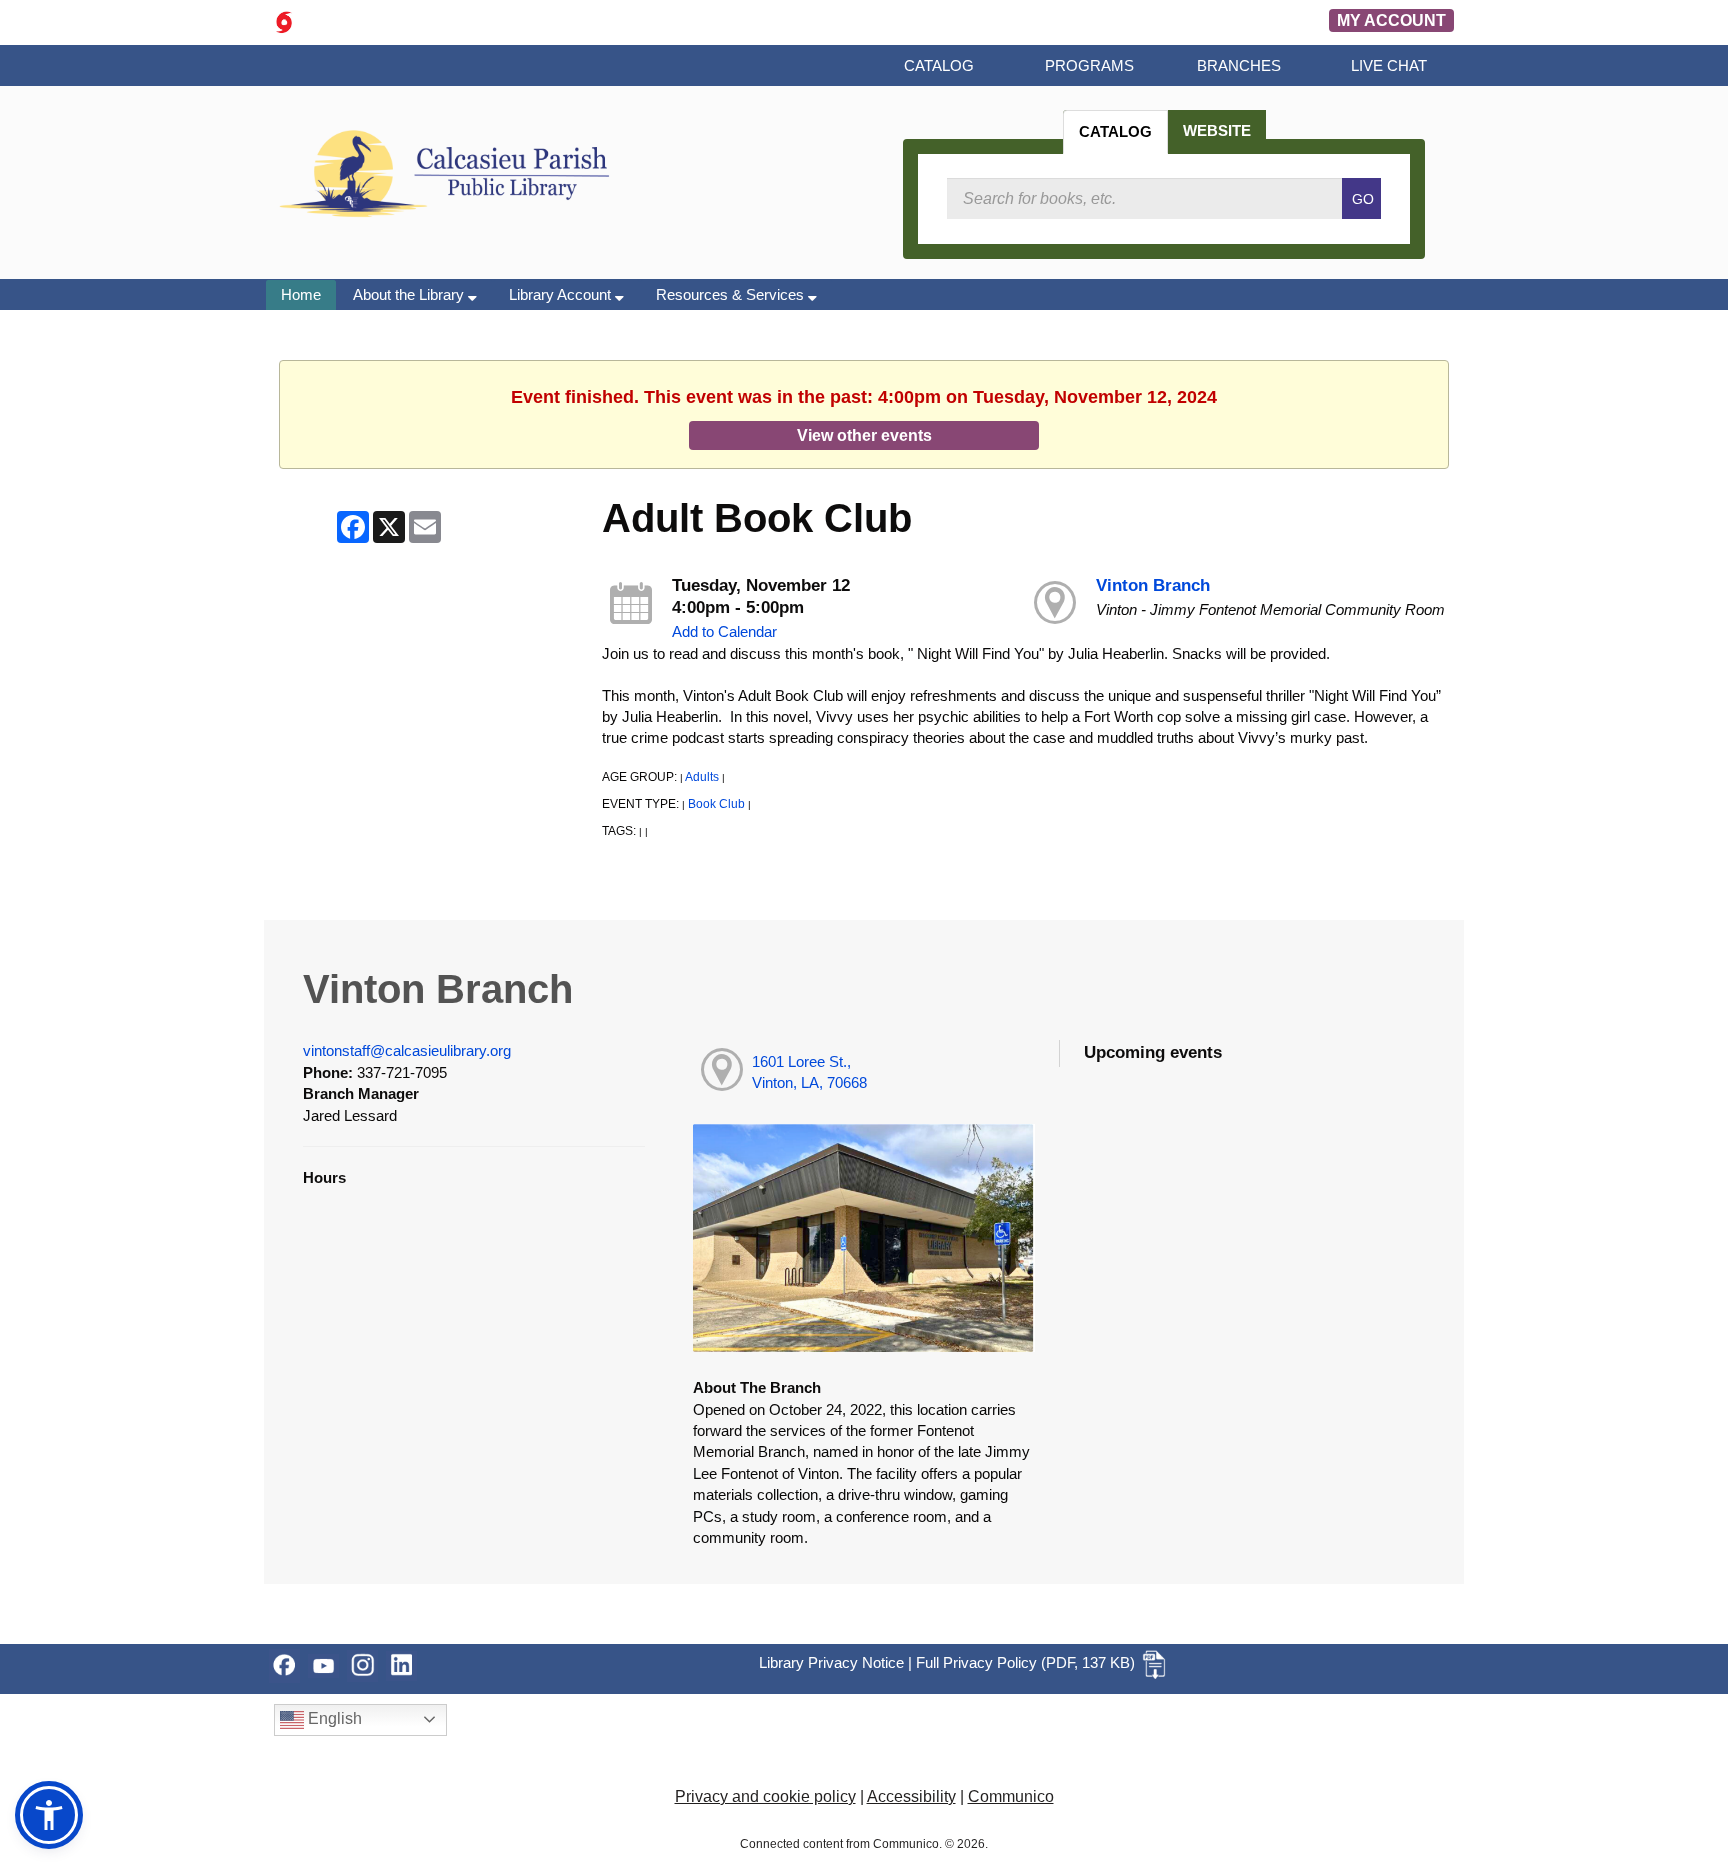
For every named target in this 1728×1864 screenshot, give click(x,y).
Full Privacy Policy (976, 1662)
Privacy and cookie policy (765, 1796)
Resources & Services (732, 294)
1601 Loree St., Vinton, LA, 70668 (809, 1072)
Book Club (716, 804)
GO (1363, 199)
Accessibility (911, 1796)
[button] (49, 1815)
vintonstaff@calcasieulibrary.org (407, 1050)
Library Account (562, 294)
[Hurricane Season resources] (284, 20)
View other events (864, 435)
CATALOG (1115, 131)
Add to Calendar (724, 631)
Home (301, 294)
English (333, 1718)
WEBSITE (1217, 130)
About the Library (410, 294)
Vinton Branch (1153, 585)
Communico (1011, 1796)
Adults (702, 777)
